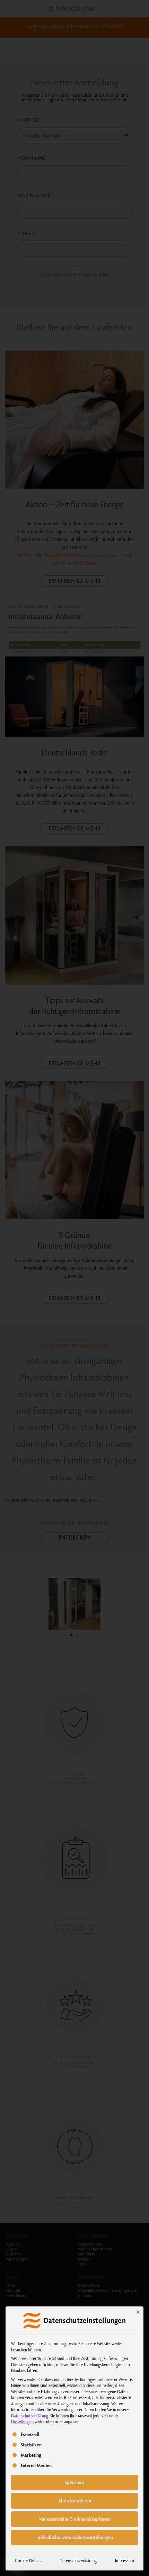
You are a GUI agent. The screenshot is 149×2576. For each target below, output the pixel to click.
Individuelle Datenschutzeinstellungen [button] (75, 2537)
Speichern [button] (74, 2482)
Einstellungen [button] (22, 2422)
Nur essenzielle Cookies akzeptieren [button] (74, 2519)
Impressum (125, 2560)
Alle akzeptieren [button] (75, 2501)
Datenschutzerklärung (30, 2416)
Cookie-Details (28, 2560)
